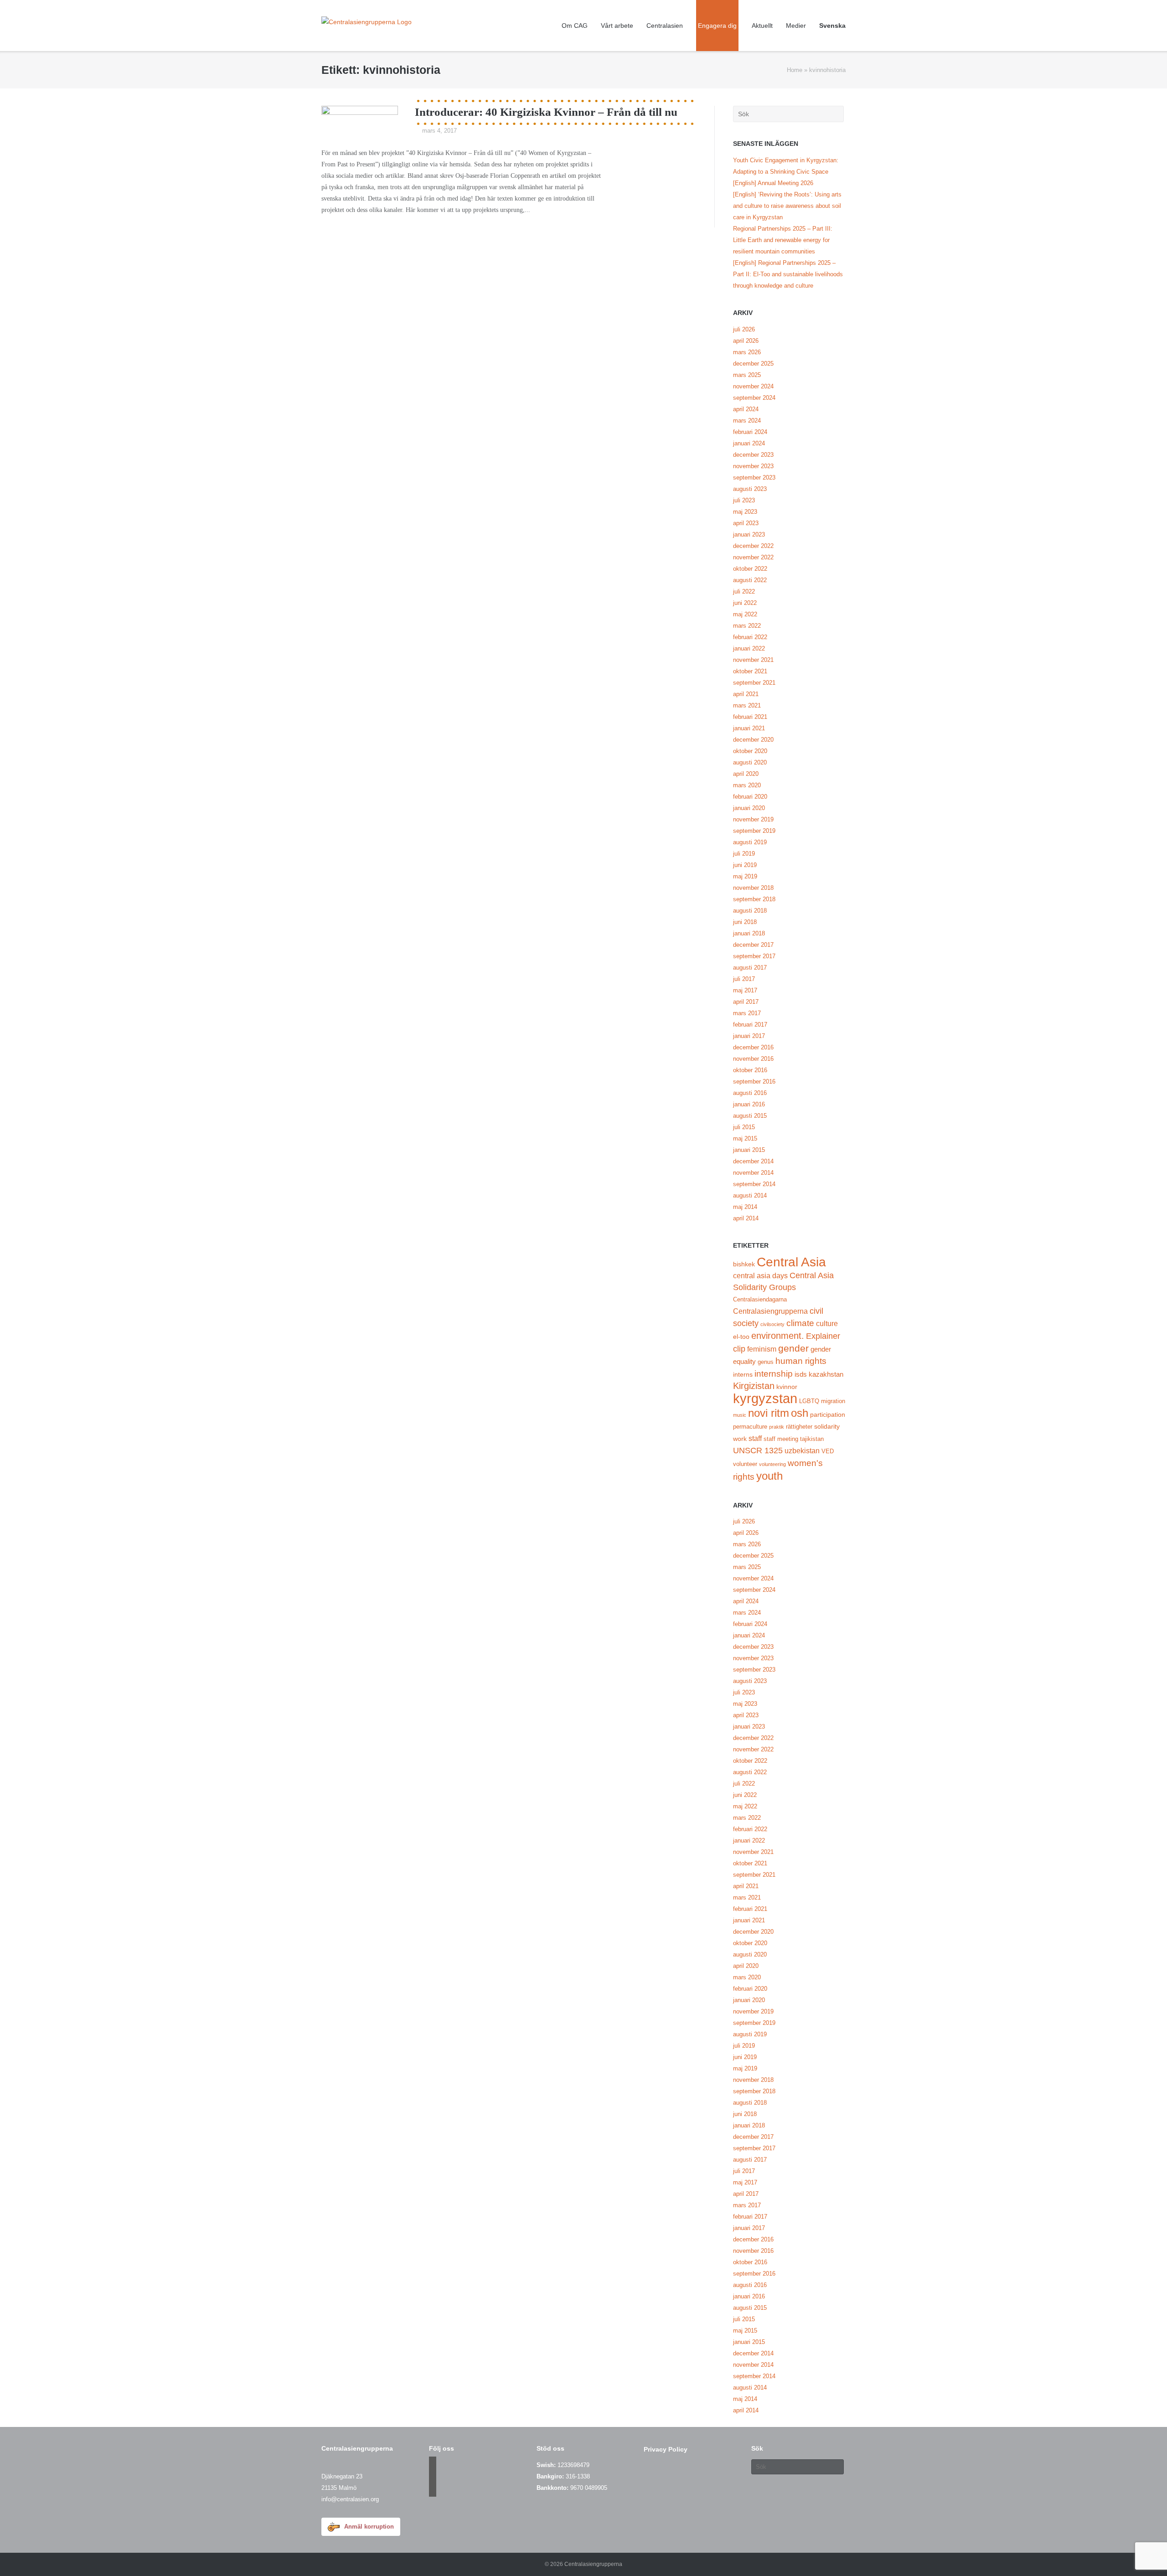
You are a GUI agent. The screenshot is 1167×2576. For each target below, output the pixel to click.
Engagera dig (717, 26)
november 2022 (753, 557)
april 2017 (746, 1002)
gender (793, 1348)
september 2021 (754, 683)
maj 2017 (745, 990)
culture (827, 1323)
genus (766, 1362)
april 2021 (746, 694)
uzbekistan (802, 1451)
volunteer (745, 1464)
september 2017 (754, 956)
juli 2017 (744, 979)
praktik (777, 1427)
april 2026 (746, 341)
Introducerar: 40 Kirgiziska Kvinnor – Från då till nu (546, 112)
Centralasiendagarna (760, 1300)
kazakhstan (826, 1374)
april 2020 (746, 774)
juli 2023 (744, 500)
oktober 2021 (750, 671)
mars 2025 (747, 375)
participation (828, 1414)
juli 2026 (744, 329)
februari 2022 (750, 637)
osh (800, 1413)
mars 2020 (747, 785)
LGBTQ (809, 1401)
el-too (741, 1337)
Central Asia (791, 1262)
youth (769, 1476)
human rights (801, 1361)
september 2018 (754, 899)
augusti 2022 (750, 580)
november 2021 (753, 660)
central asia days (760, 1275)
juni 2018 (745, 922)
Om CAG (575, 26)
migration (833, 1401)
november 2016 (753, 1059)
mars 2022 (747, 626)
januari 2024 (749, 443)
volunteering (772, 1464)
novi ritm (769, 1413)
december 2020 (753, 740)
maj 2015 (745, 1138)
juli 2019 (744, 854)
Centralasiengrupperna (770, 1311)
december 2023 (753, 455)
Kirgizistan (754, 1386)
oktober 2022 (750, 569)
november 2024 (753, 386)
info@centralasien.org (350, 2499)
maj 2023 (745, 512)
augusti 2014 (750, 1195)
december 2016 (753, 1047)
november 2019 (753, 819)
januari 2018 (749, 933)
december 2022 (753, 546)
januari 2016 (749, 1104)
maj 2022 (745, 614)
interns (743, 1374)
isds (801, 1374)
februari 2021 (750, 717)
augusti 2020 (750, 762)
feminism (762, 1349)
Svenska (832, 26)
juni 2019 (745, 865)
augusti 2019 (750, 842)
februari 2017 (750, 1025)
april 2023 (746, 523)
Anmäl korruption (369, 2527)
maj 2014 (745, 1207)
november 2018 (753, 888)
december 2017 (753, 945)
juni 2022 (745, 603)
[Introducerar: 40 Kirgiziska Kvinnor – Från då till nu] (360, 118)
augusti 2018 (750, 911)
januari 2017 (749, 1036)
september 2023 (754, 478)
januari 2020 (749, 808)
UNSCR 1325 (758, 1451)
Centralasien (665, 26)
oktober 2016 (750, 1070)
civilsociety (772, 1324)
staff (755, 1438)
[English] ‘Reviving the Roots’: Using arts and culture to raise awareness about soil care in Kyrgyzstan (787, 206)
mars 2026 (747, 352)
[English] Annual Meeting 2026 (773, 183)
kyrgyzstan (765, 1398)
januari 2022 (749, 648)
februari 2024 (750, 432)
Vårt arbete (617, 26)
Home (795, 70)
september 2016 (754, 1082)
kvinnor (787, 1387)
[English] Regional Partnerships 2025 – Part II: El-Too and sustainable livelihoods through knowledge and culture (788, 274)
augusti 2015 (750, 1116)
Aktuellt (762, 26)
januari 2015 (749, 1150)
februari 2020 (750, 797)
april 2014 (746, 1218)
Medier (796, 26)
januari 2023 (749, 534)
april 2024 (746, 409)
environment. (778, 1336)
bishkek (744, 1264)
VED (828, 1451)
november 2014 (753, 1173)
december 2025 (753, 364)
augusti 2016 (750, 1093)
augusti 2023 (750, 489)
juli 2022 (744, 591)
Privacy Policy (666, 2449)
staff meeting (781, 1439)
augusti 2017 (750, 968)
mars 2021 (747, 705)
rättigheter (799, 1427)
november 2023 (753, 466)
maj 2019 (745, 876)
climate (800, 1323)
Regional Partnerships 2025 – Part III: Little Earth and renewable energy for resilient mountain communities (783, 240)
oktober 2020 (750, 751)
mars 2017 (747, 1013)
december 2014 (753, 1161)
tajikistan (812, 1439)
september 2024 (754, 398)
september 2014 (754, 1184)
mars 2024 (747, 421)
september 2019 (754, 831)
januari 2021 (749, 728)
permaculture (750, 1427)
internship (774, 1374)
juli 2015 (744, 1127)
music (740, 1415)
